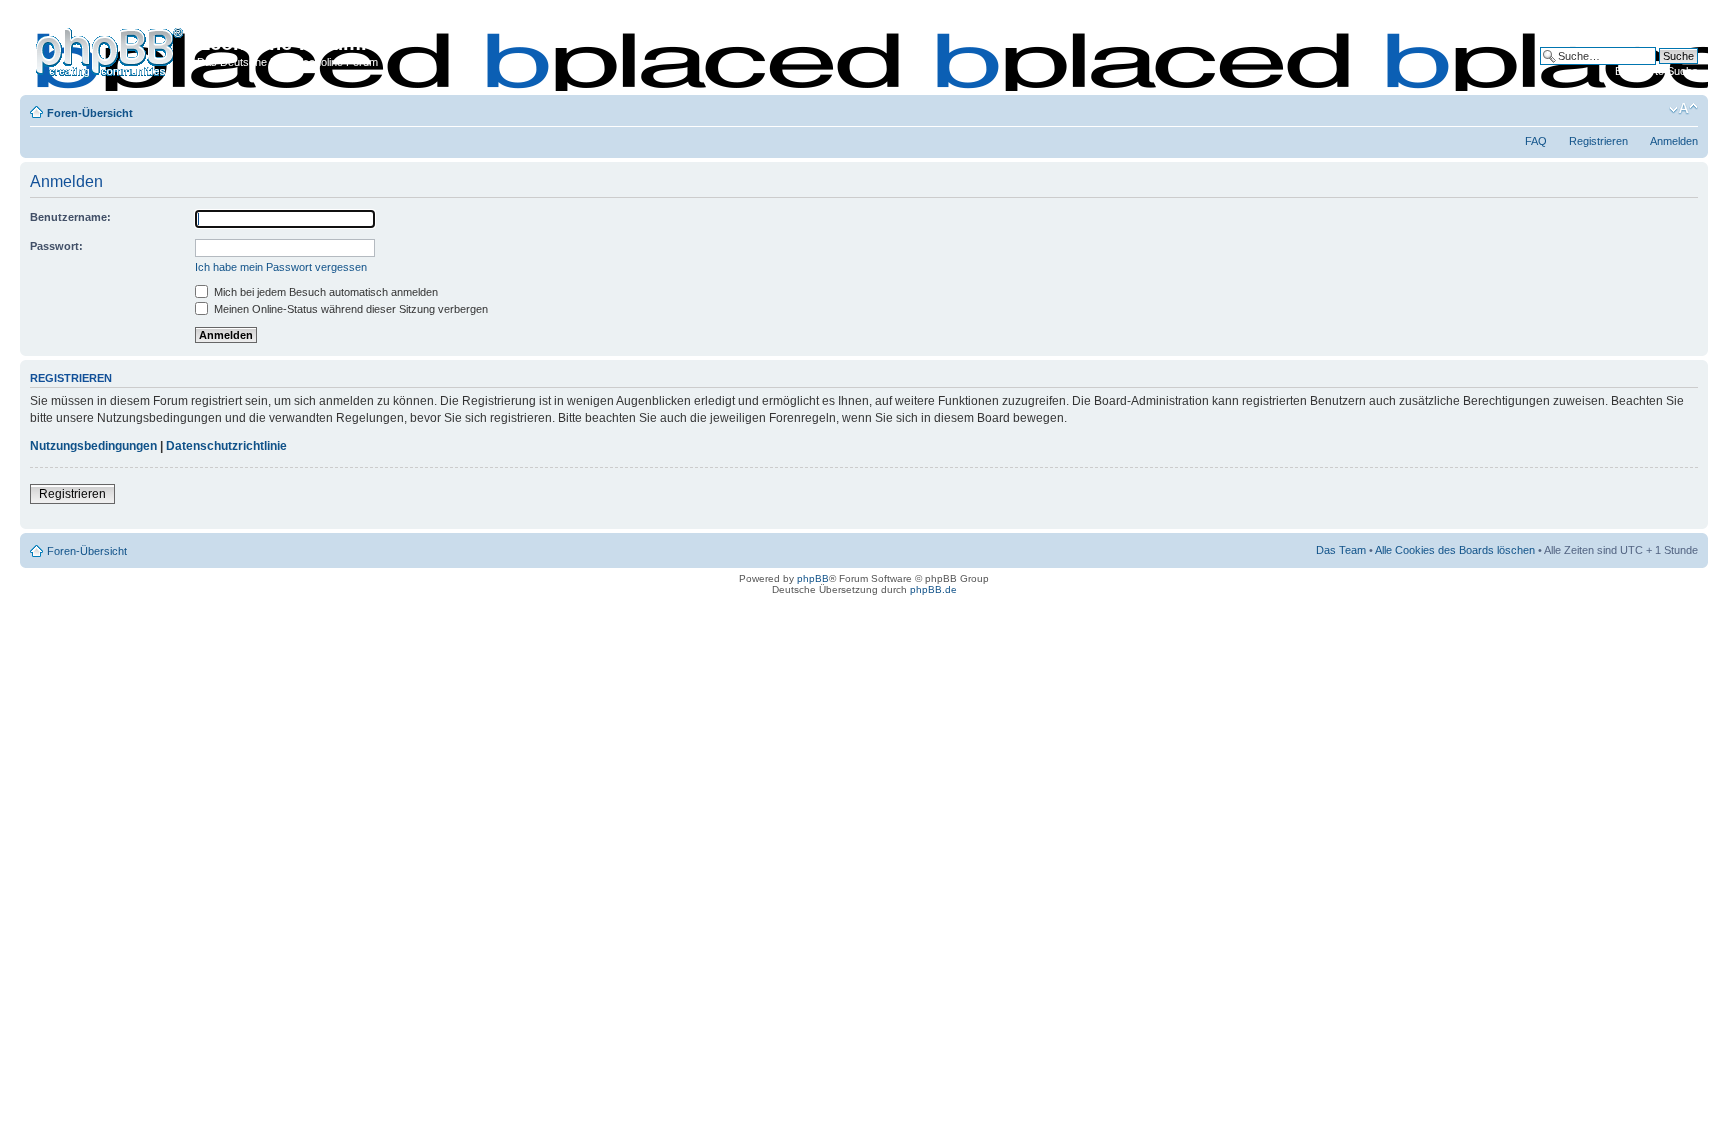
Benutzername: (70, 217)
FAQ (1536, 141)
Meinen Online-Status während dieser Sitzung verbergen (349, 309)
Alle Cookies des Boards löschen (1455, 550)
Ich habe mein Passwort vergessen (281, 267)
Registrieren (1598, 141)
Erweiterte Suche (1656, 71)
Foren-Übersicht (90, 113)
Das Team (1341, 550)
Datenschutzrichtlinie (226, 446)
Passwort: (56, 246)
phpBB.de (933, 589)
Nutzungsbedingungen (93, 446)
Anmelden (1674, 141)
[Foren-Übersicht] (111, 49)
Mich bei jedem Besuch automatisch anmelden (324, 292)
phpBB (813, 578)
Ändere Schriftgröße (1683, 109)
